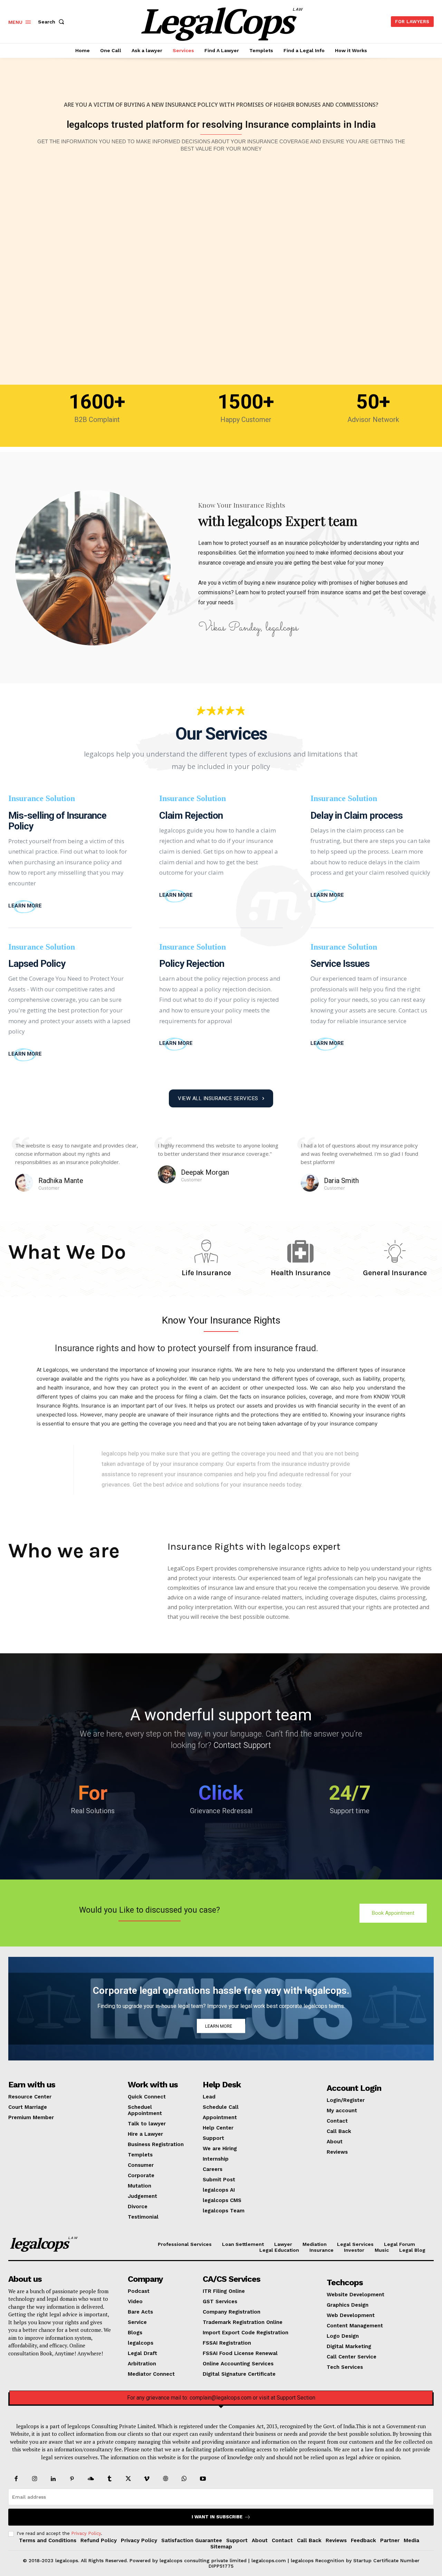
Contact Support (242, 1745)
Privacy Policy (86, 2533)
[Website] (166, 2479)
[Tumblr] (109, 2479)
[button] (52, 22)
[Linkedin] (53, 2479)
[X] (128, 2479)
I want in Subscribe (217, 2517)
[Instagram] (35, 2479)
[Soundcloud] (91, 2479)
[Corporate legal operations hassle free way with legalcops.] (221, 2009)
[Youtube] (203, 2479)
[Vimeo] (147, 2479)
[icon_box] (25, 906)
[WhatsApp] (184, 2479)
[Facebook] (16, 2479)
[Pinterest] (72, 2479)
